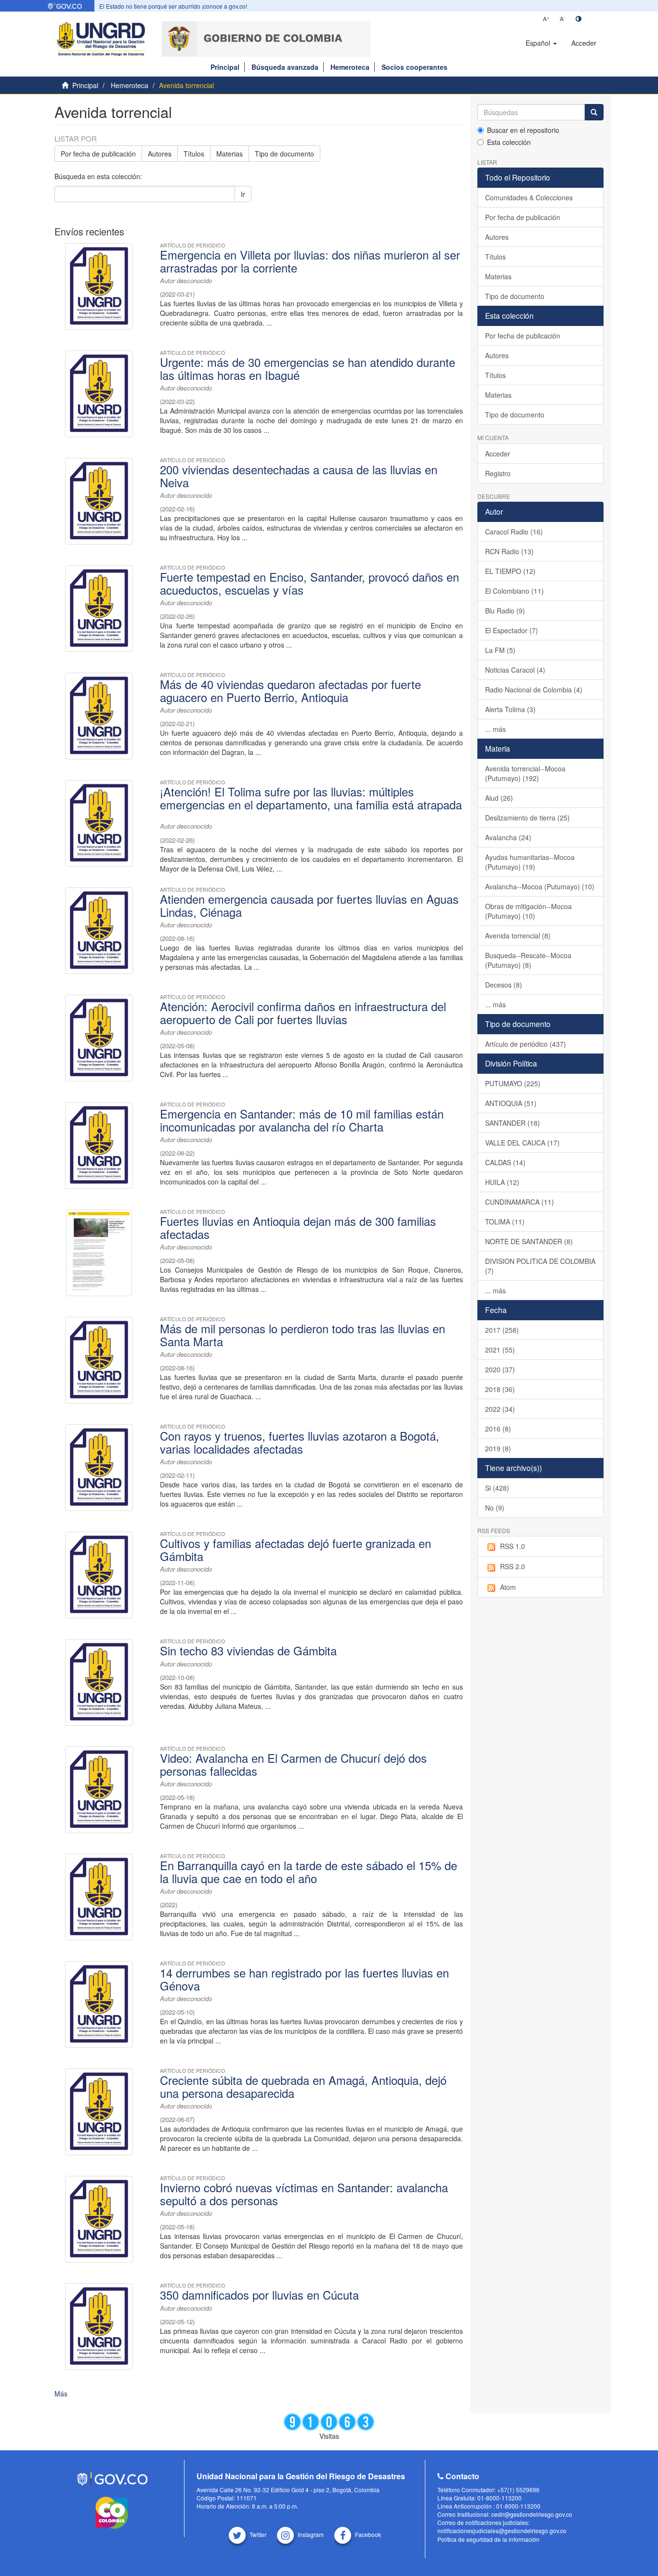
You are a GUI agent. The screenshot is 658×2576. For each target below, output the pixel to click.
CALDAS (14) (505, 1162)
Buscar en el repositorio (523, 130)
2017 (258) (502, 1330)
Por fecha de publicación (98, 154)
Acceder (498, 454)
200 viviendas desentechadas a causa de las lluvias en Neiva (299, 476)
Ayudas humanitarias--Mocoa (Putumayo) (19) (530, 862)
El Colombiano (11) (514, 591)
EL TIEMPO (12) (510, 571)
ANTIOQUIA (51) (511, 1103)
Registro (498, 473)
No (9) (495, 1508)
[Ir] (594, 112)
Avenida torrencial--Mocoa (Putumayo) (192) (525, 773)
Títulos (194, 154)
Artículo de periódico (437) (526, 1044)
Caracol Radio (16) (514, 532)
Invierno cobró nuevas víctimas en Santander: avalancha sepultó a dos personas (304, 2194)
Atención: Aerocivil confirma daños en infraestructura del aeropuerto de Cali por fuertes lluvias (303, 1013)
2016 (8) (498, 1429)
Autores (160, 154)
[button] (541, 43)
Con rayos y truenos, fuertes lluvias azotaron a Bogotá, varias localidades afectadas (300, 1442)
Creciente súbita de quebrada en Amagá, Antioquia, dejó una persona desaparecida (303, 2086)
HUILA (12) (502, 1182)
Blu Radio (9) (505, 611)
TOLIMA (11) (505, 1222)
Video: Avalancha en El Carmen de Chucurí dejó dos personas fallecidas (293, 1764)
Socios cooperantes (415, 67)
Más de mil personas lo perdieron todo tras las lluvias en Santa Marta (303, 1335)
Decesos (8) (504, 985)
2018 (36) (500, 1389)
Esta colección (509, 142)
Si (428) (497, 1488)
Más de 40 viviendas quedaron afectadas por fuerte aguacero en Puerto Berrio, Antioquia (290, 690)
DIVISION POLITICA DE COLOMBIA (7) (540, 1266)
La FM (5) (500, 650)
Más (61, 2394)
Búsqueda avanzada (285, 67)
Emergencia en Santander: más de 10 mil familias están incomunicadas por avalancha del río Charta (302, 1120)
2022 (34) (500, 1409)
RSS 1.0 (513, 1546)
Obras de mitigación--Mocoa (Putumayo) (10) (528, 911)
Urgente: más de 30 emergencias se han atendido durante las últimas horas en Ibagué (308, 368)
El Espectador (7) (512, 630)
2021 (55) (500, 1350)
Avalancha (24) (508, 837)
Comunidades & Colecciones (529, 197)
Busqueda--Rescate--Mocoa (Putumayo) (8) (528, 960)
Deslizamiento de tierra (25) (527, 818)
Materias (230, 154)
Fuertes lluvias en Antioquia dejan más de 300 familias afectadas (298, 1227)
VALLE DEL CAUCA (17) (522, 1143)
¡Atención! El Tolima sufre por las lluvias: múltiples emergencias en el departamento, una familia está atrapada (311, 798)
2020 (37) (500, 1369)
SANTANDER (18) (513, 1123)
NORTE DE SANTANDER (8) (529, 1241)
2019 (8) (498, 1448)
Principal (225, 67)
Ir (243, 194)
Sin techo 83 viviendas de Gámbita (248, 1651)
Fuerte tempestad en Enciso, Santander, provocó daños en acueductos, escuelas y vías (309, 583)
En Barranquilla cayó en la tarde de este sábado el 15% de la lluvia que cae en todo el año (309, 1872)
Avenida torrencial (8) (518, 936)
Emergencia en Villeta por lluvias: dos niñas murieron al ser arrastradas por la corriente (310, 261)
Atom (508, 1587)
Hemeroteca (350, 67)
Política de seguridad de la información (488, 2539)
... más (495, 729)
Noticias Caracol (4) (515, 670)
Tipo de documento (284, 154)
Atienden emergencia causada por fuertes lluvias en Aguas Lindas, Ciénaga (309, 905)
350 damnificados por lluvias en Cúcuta (259, 2295)
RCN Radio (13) (509, 551)
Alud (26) (499, 798)
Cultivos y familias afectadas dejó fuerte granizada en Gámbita (296, 1549)
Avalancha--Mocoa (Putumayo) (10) (540, 886)
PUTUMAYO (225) (513, 1083)
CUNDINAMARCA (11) (520, 1202)
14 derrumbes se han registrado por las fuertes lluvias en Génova (304, 1979)
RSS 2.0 (513, 1566)
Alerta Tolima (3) (510, 709)
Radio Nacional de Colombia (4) (534, 690)
